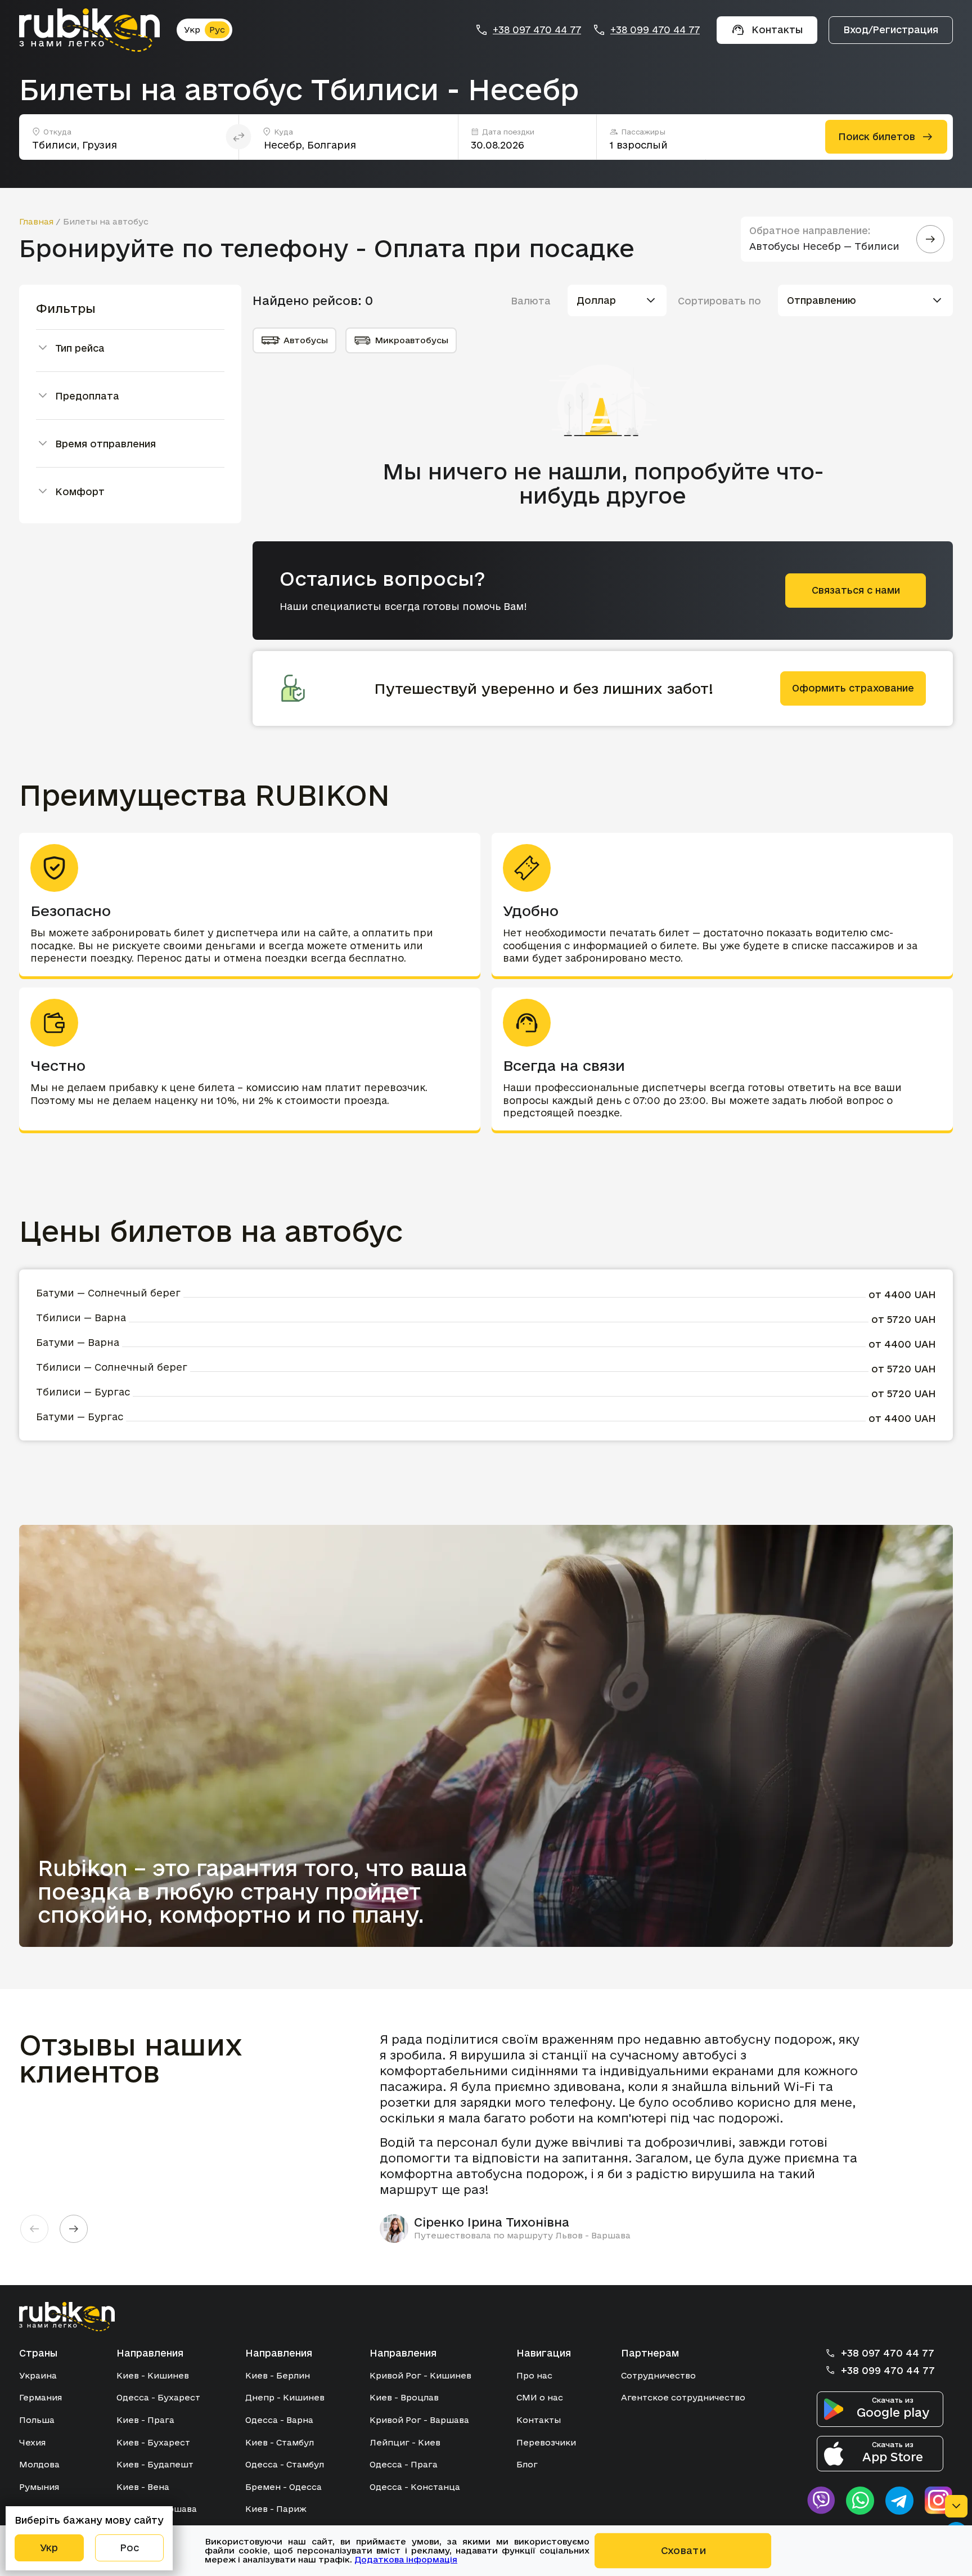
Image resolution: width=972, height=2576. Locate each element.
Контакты (539, 2420)
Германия (40, 2397)
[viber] (821, 2501)
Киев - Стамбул (280, 2442)
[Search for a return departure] (930, 239)
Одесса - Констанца (415, 2487)
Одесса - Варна (279, 2420)
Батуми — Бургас (80, 1417)
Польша (37, 2420)
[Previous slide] (34, 2229)
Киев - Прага (145, 2420)
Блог (527, 2464)
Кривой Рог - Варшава (419, 2420)
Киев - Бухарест (153, 2442)
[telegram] (899, 2501)
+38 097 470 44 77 (537, 30)
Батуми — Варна (78, 1342)
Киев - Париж (276, 2509)
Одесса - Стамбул (285, 2464)
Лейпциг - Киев (405, 2442)
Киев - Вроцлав (404, 2397)
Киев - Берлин (278, 2375)
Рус (217, 30)
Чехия (32, 2442)
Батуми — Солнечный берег (108, 1293)
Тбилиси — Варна (81, 1318)
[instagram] (939, 2501)
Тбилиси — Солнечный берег (112, 1367)
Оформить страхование (853, 688)
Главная (36, 221)
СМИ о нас (540, 2397)
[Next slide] (74, 2229)
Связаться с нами (856, 590)
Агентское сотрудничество (683, 2397)
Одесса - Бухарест (158, 2397)
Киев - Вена (143, 2487)
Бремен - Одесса (283, 2487)
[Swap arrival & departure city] (239, 137)
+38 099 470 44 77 (655, 30)
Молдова (39, 2464)
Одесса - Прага (404, 2464)
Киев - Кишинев (153, 2375)
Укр (192, 30)
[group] (627, 2137)
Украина (38, 2375)
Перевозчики (546, 2442)
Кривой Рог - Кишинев (420, 2375)
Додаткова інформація (406, 2559)
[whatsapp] (860, 2501)
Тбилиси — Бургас (83, 1392)
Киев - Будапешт (155, 2464)
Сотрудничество (658, 2375)
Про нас (534, 2375)
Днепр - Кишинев (285, 2397)
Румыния (39, 2487)
